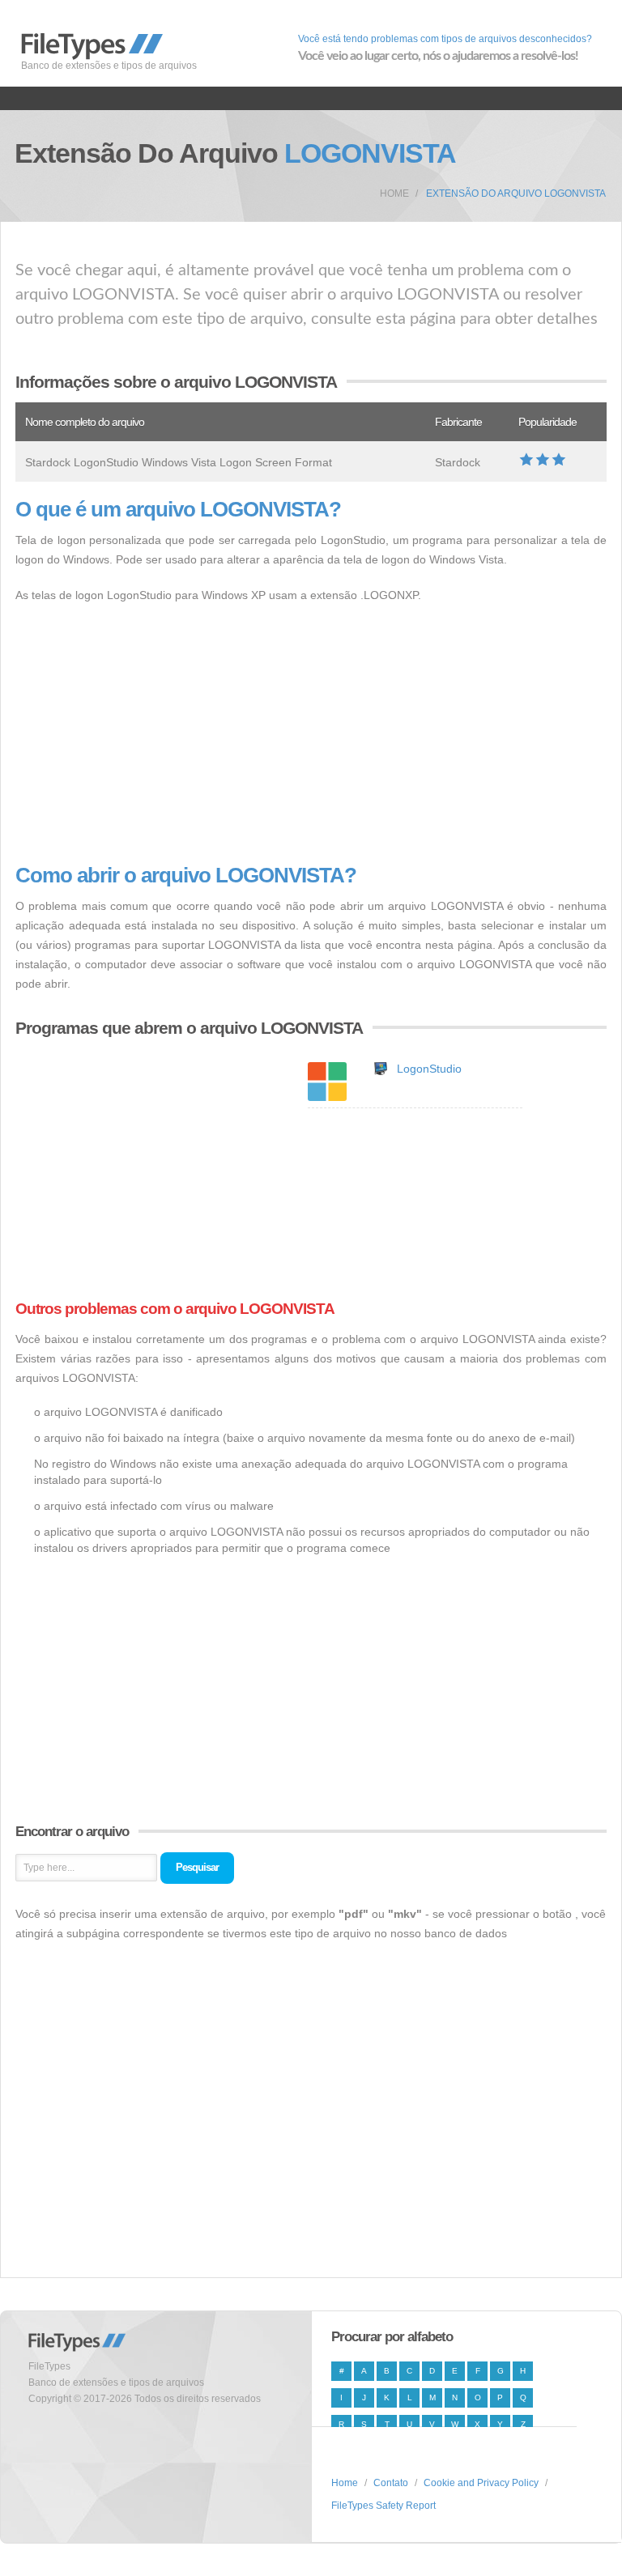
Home (394, 193)
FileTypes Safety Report (383, 2506)
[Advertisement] (311, 734)
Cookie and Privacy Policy (481, 2483)
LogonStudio (429, 1069)
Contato (391, 2483)
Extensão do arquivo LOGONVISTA (516, 193)
